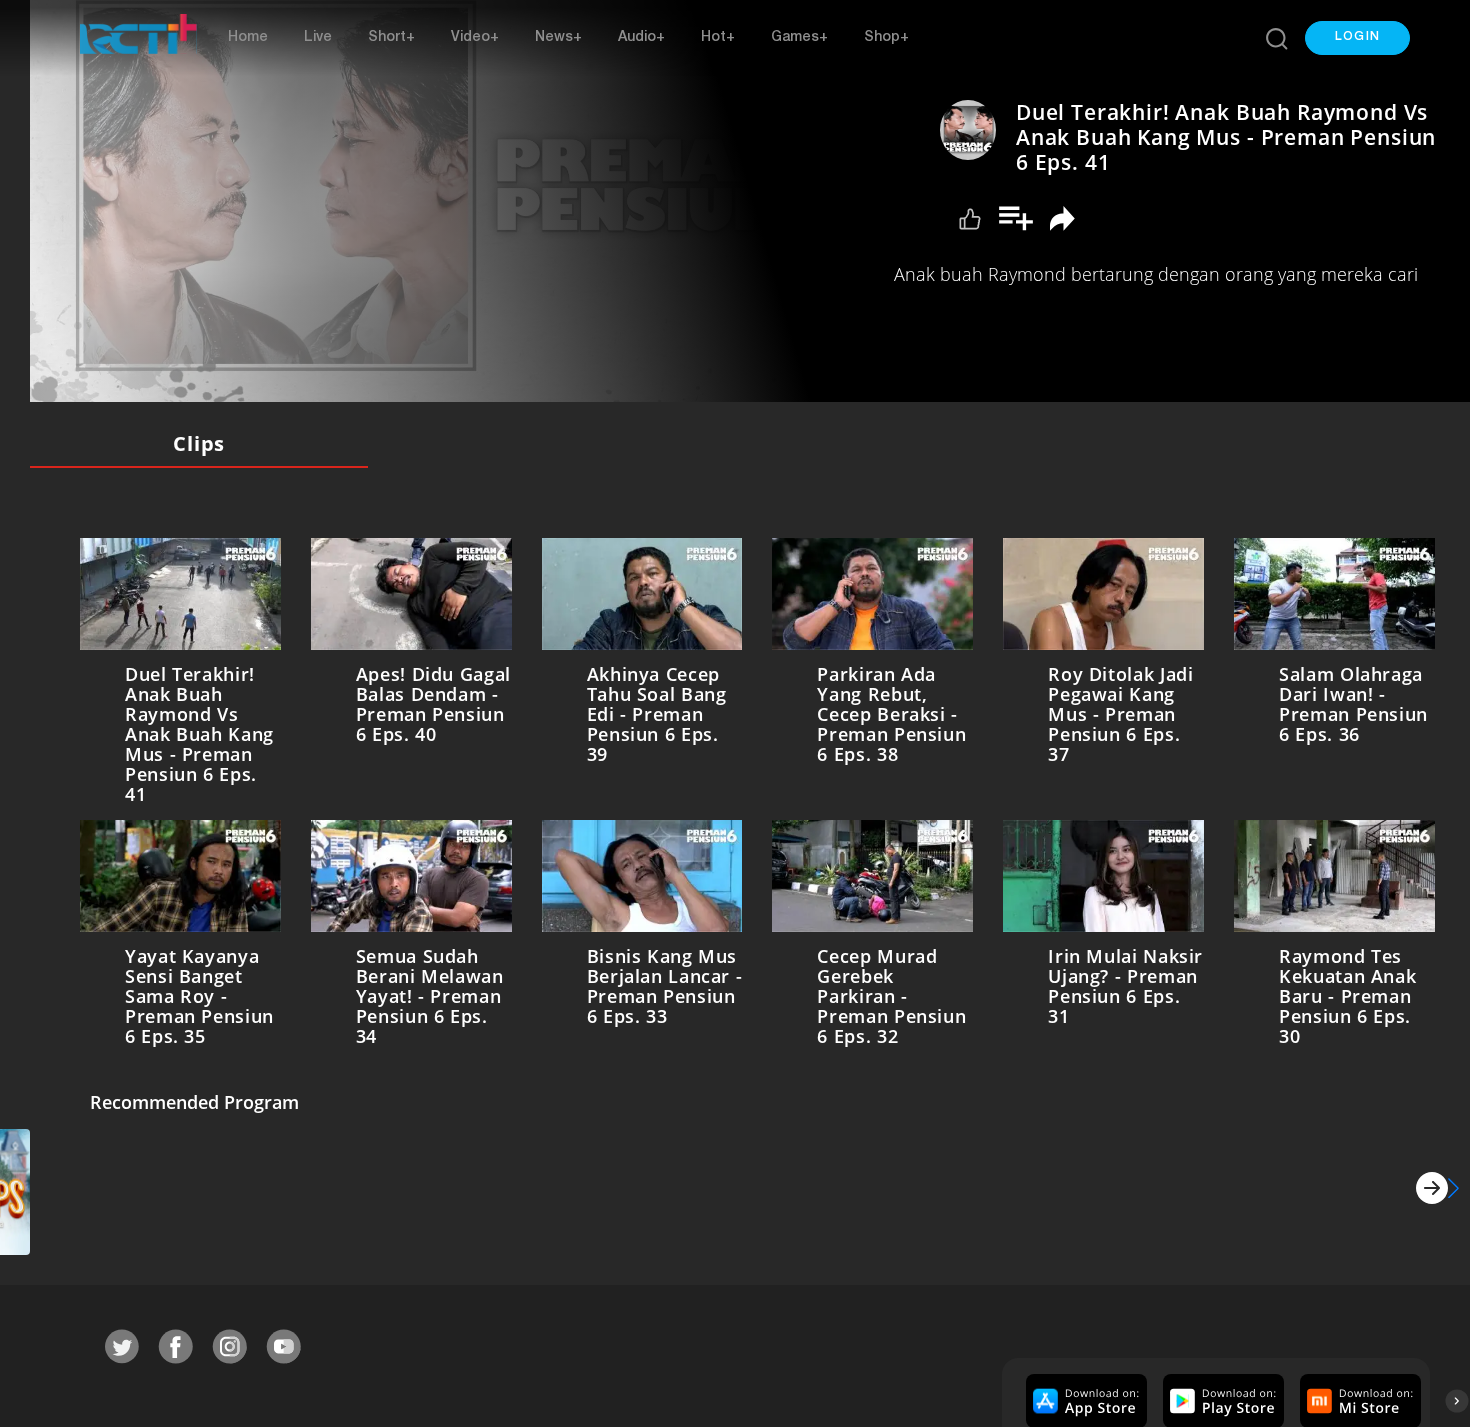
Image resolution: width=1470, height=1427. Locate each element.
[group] (1084, 1397)
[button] (1357, 38)
